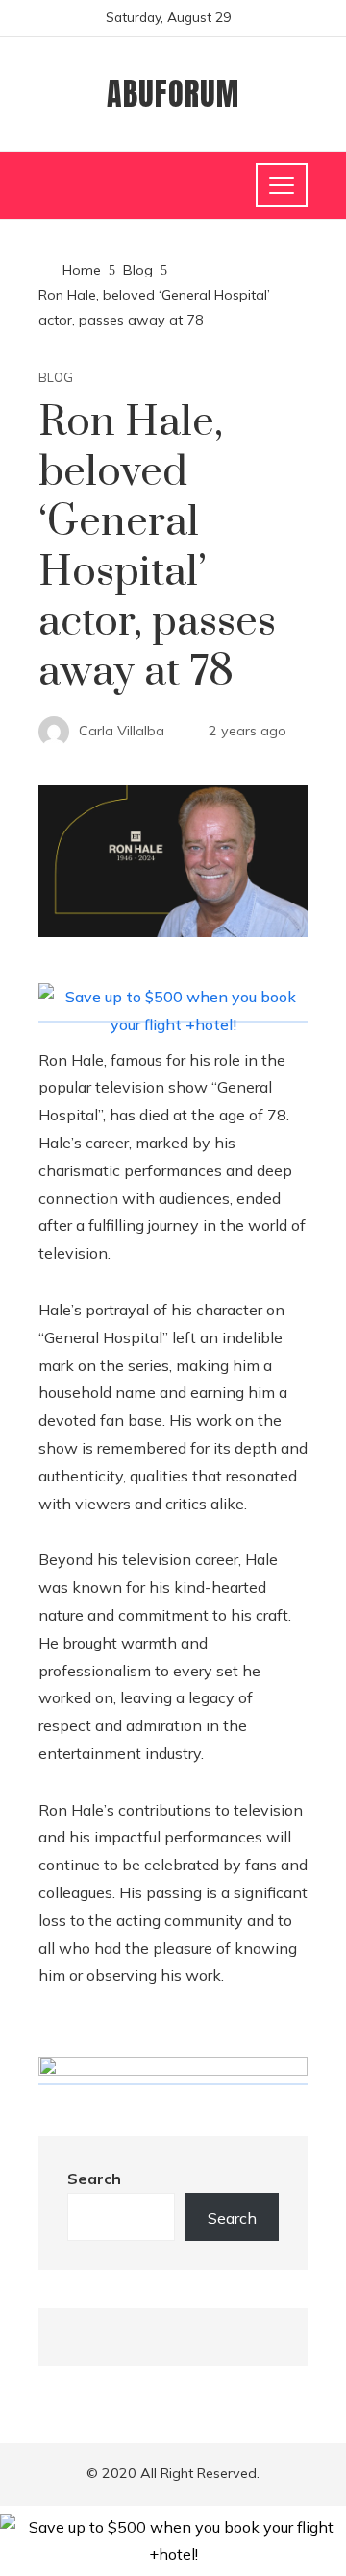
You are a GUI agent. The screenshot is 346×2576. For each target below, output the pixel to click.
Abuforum (173, 94)
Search (94, 2179)
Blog (56, 378)
